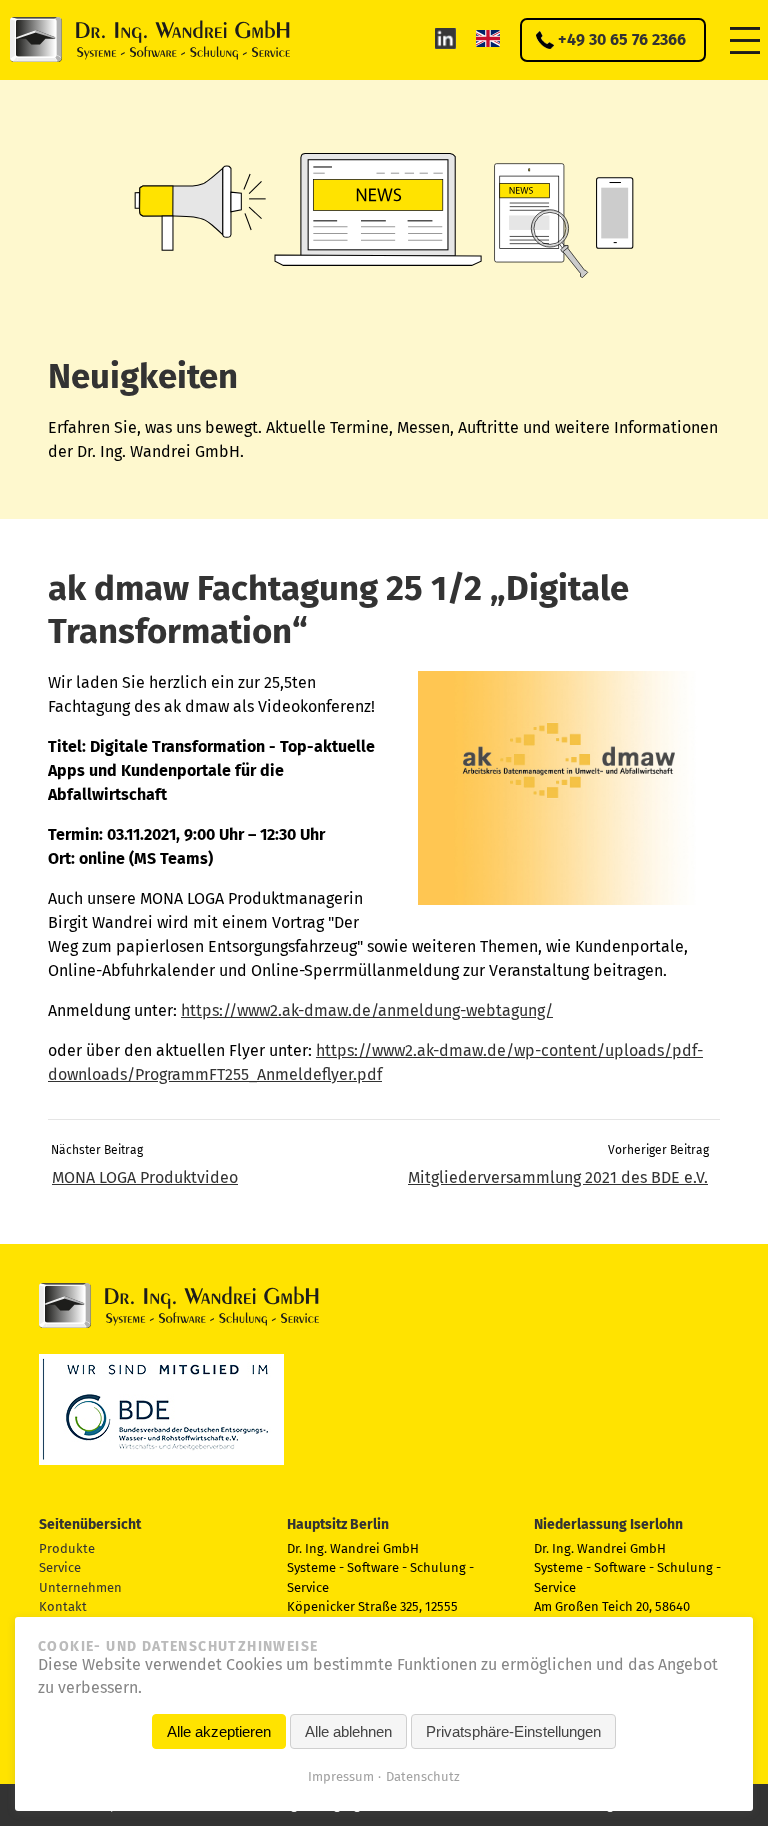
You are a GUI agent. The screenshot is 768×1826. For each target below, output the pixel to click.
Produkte (67, 1548)
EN (488, 38)
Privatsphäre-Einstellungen (513, 1731)
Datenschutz (423, 1776)
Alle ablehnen (348, 1731)
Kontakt (63, 1606)
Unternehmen (80, 1587)
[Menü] (745, 39)
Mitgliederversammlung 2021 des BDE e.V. (558, 1177)
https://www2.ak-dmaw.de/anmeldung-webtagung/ (367, 1010)
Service (60, 1567)
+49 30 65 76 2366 (622, 39)
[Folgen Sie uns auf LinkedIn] (445, 38)
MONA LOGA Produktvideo (145, 1177)
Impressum (341, 1776)
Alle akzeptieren (219, 1731)
